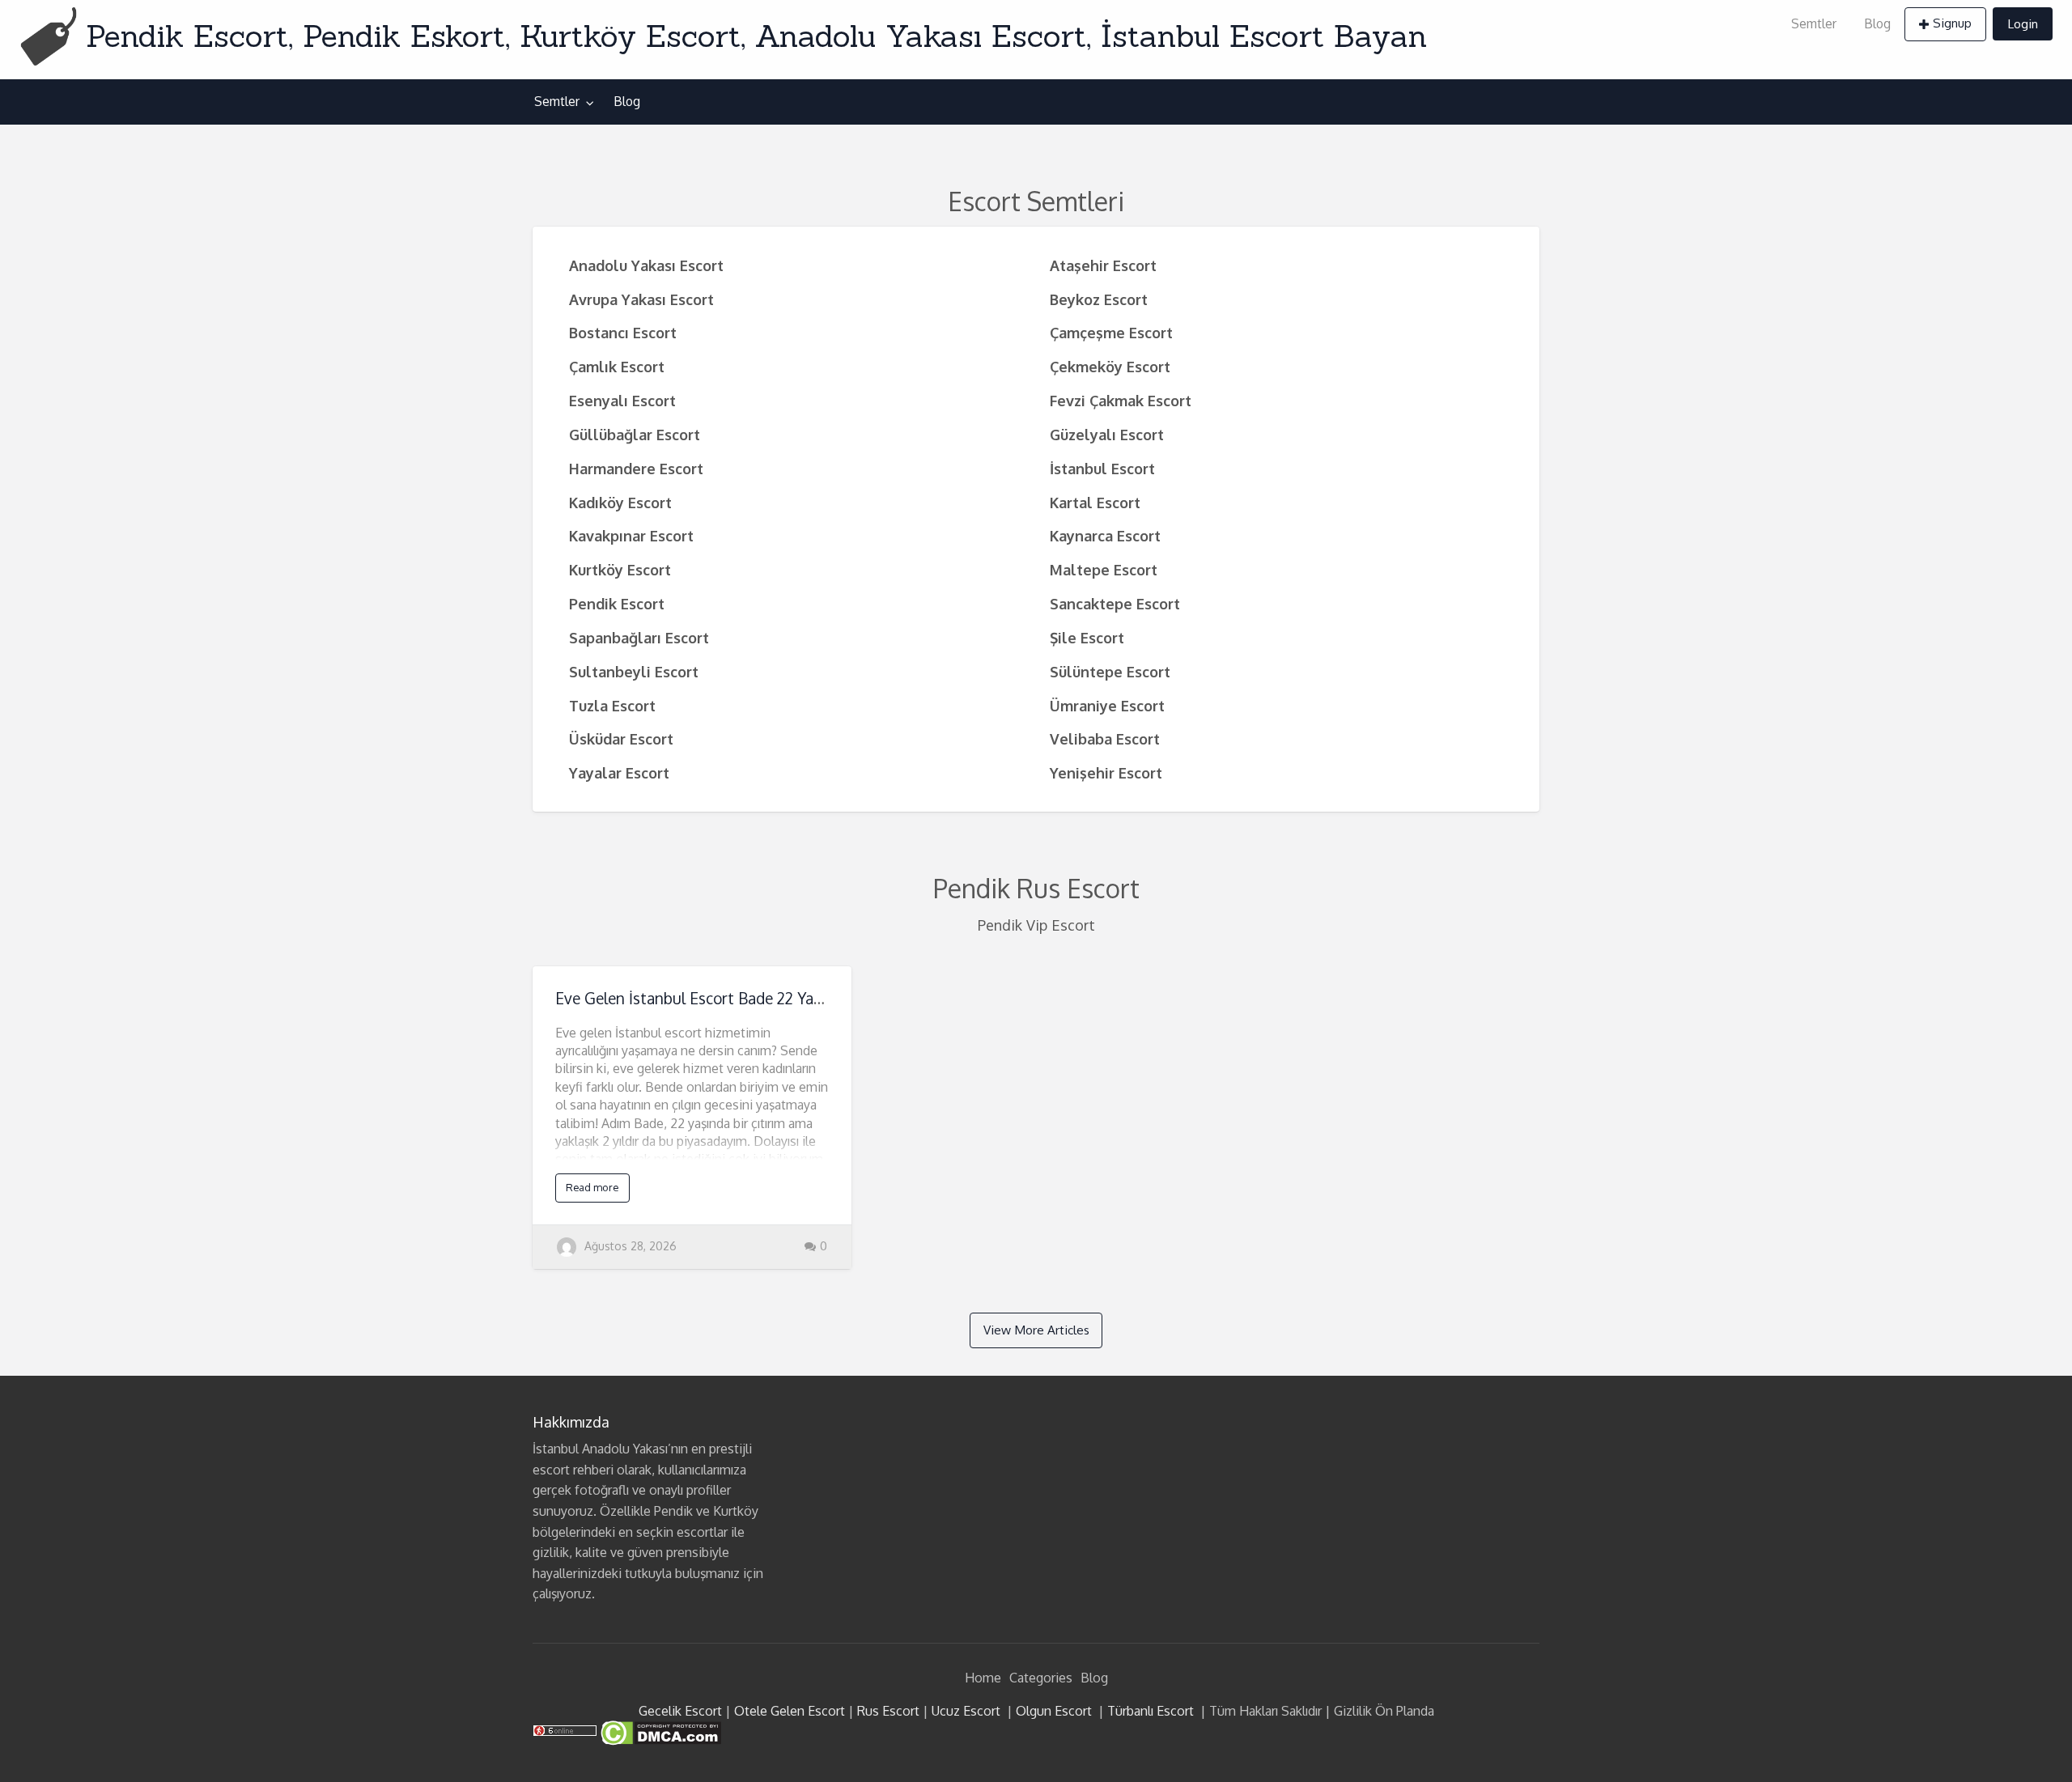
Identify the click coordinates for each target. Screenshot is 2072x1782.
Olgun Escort (1054, 1711)
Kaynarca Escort (1105, 535)
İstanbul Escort (1102, 468)
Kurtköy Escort (620, 569)
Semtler (1814, 23)
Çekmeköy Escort (1110, 366)
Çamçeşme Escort (1111, 332)
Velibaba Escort (1105, 738)
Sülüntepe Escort (1110, 671)
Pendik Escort (617, 603)
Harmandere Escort (636, 468)
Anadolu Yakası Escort (646, 265)
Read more (592, 1187)
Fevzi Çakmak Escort (1121, 400)
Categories (1041, 1678)
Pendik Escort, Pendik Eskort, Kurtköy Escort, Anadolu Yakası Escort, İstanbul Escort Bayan (756, 36)
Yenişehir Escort (1106, 772)
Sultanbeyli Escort (634, 671)
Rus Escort (888, 1711)
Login (2023, 23)
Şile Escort (1087, 637)
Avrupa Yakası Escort (641, 299)
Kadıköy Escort (620, 502)
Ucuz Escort (966, 1711)
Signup (1952, 23)
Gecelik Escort (680, 1711)
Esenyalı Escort (622, 400)
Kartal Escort (1095, 502)
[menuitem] (1814, 24)
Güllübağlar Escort (635, 434)
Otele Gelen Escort (790, 1711)
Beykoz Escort (1099, 299)
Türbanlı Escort (1151, 1711)
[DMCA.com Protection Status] (659, 1732)
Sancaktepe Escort (1115, 603)
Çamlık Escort (617, 366)
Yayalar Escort (619, 772)
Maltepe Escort (1104, 569)
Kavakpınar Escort (631, 535)
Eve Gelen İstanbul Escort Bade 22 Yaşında (703, 998)
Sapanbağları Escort (639, 637)
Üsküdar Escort (621, 738)
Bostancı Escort (623, 332)
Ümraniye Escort (1107, 705)
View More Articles (1036, 1330)
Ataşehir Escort (1103, 265)
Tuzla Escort (612, 705)
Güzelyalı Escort (1107, 434)
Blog (1877, 23)
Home (983, 1678)
